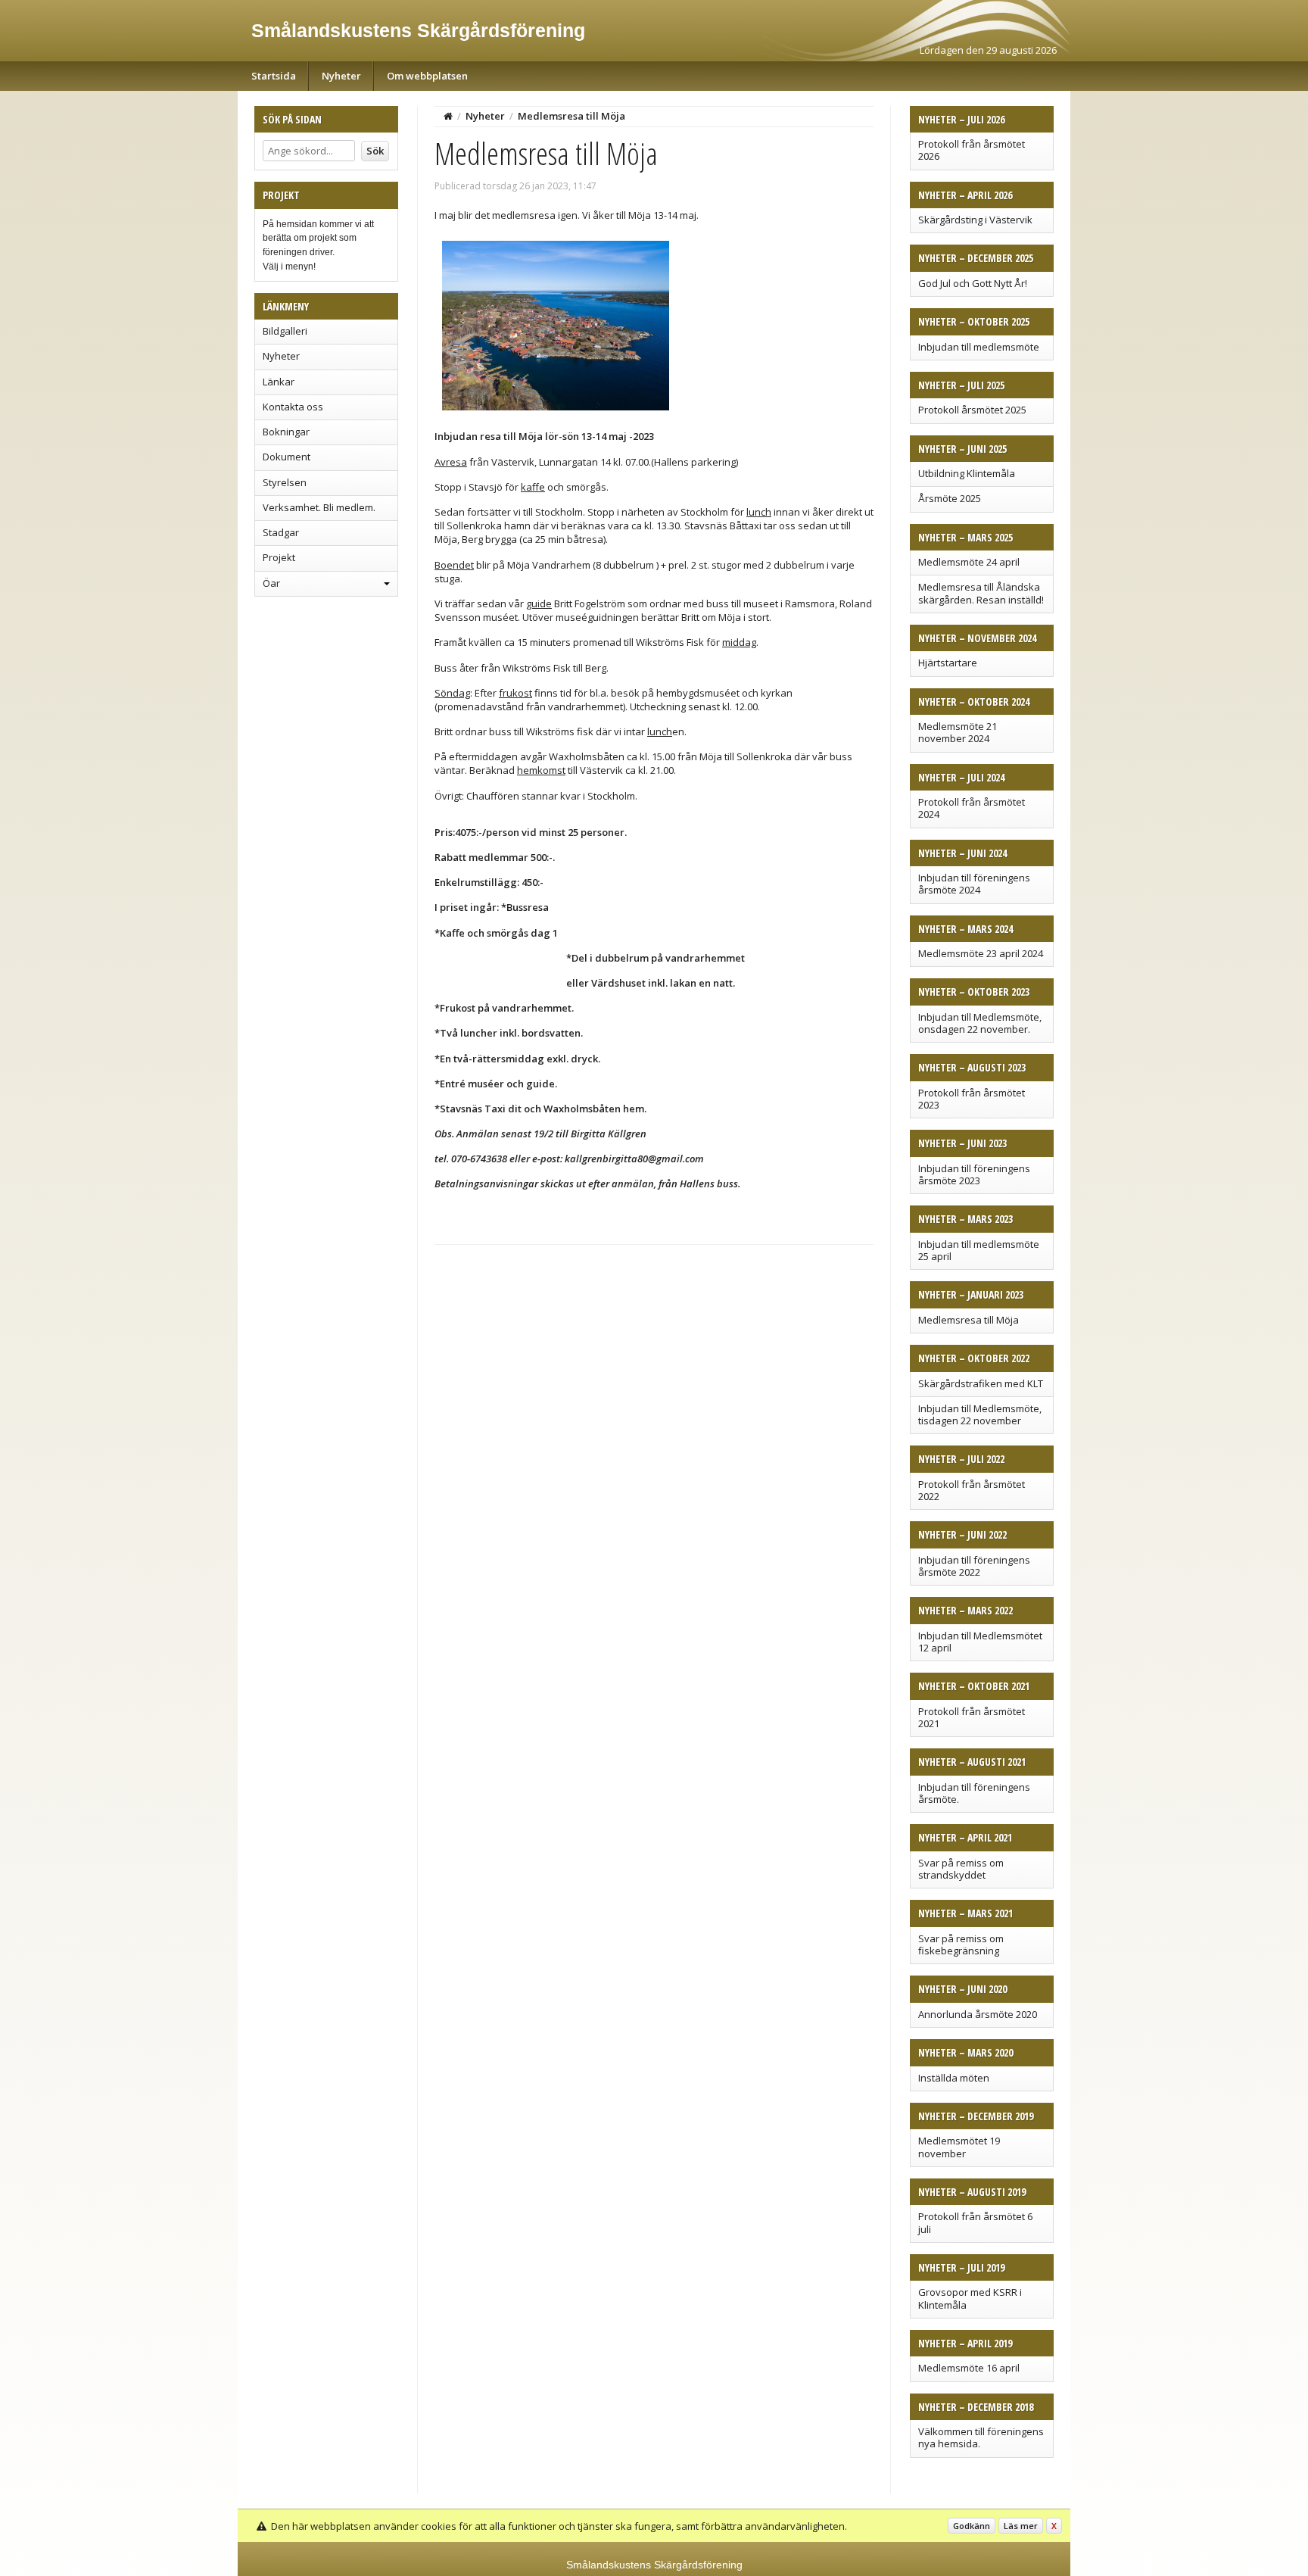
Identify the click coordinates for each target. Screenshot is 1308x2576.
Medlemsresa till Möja (969, 1320)
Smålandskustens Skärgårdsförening (418, 30)
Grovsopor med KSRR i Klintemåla (970, 2298)
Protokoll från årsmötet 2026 (972, 150)
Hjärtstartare (948, 663)
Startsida (274, 76)
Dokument (287, 457)
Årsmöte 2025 (950, 498)
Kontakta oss (293, 407)
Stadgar (281, 532)
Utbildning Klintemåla (967, 473)
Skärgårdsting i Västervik (975, 220)
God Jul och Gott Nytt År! (973, 283)
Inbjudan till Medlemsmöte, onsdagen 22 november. (980, 1023)
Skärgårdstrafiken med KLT (981, 1383)
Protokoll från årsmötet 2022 (972, 1490)
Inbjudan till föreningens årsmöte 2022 (974, 1566)
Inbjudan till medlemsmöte (979, 347)
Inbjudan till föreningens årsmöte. (974, 1793)
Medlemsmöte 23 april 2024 (981, 953)
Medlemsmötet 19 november (959, 2147)
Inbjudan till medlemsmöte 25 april (979, 1250)
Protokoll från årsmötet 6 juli (975, 2222)
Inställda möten (954, 2078)
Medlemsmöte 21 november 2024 (958, 732)
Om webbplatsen (427, 76)
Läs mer (1021, 2526)
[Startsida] (448, 116)
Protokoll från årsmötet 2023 (972, 1099)
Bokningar (286, 432)
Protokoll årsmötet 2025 (972, 410)
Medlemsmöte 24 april (969, 562)
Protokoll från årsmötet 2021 (972, 1717)
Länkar (279, 382)
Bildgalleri (285, 331)
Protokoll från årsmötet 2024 (972, 808)
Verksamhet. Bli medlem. (319, 507)
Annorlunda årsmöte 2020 (978, 2014)
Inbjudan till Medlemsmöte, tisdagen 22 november (980, 1414)
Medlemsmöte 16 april (969, 2368)
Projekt (279, 557)
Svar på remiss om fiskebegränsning (961, 1944)
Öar (271, 583)
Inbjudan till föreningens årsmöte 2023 (974, 1174)
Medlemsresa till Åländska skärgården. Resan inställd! (981, 593)
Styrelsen (285, 482)
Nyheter (341, 76)
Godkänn (972, 2526)
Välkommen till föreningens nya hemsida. (981, 2437)
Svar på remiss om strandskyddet (961, 1869)
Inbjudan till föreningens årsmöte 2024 (974, 884)
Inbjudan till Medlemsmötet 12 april (980, 1642)
